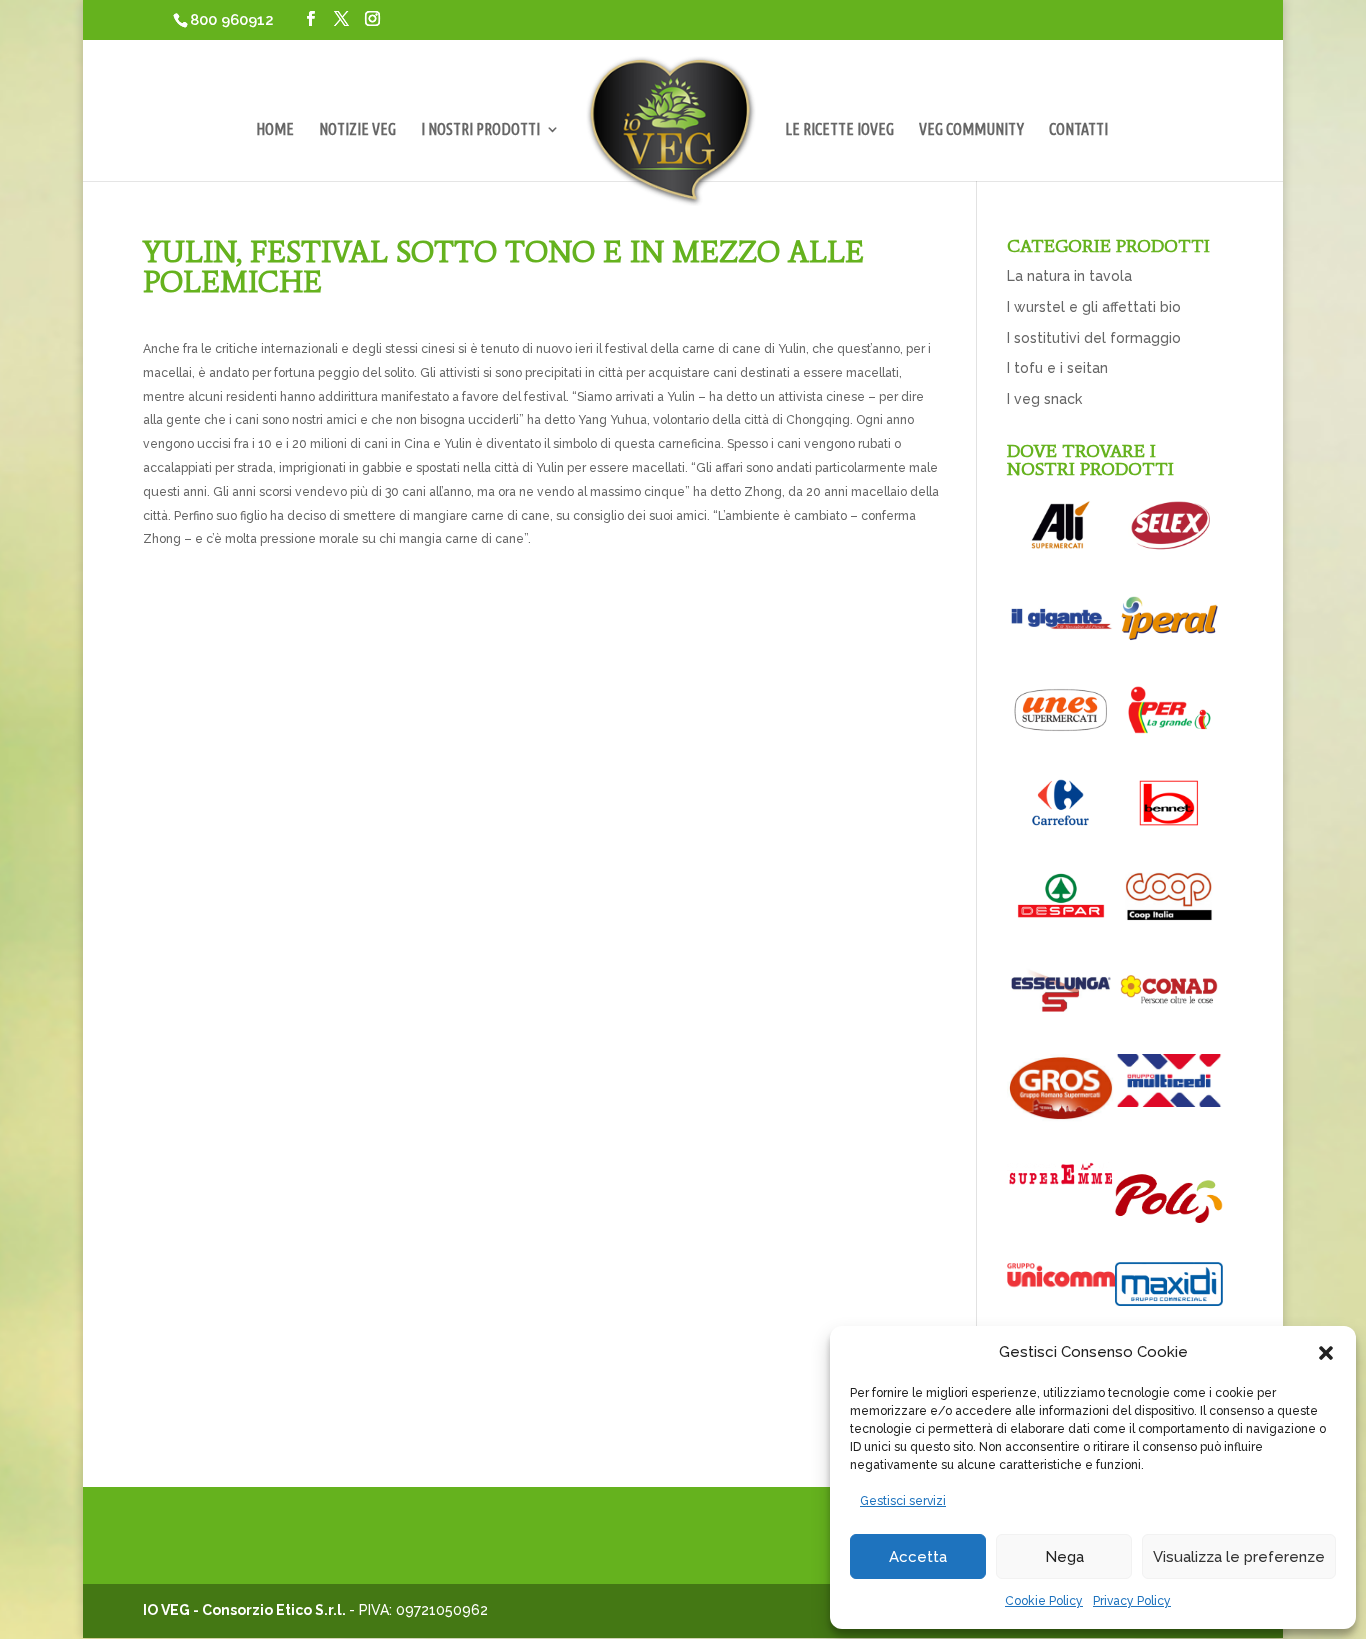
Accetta (918, 1557)
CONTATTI (1078, 130)
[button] (1326, 1353)
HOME (275, 130)
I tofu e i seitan (1057, 368)
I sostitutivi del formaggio (1094, 338)
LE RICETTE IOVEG (839, 130)
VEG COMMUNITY (971, 130)
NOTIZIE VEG (357, 130)
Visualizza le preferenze (1239, 1557)
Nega (1064, 1557)
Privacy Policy (1132, 1601)
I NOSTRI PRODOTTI (480, 130)
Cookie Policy (1044, 1601)
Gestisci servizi (903, 1501)
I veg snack (1044, 399)
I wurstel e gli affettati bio (1094, 307)
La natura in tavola (1069, 276)
